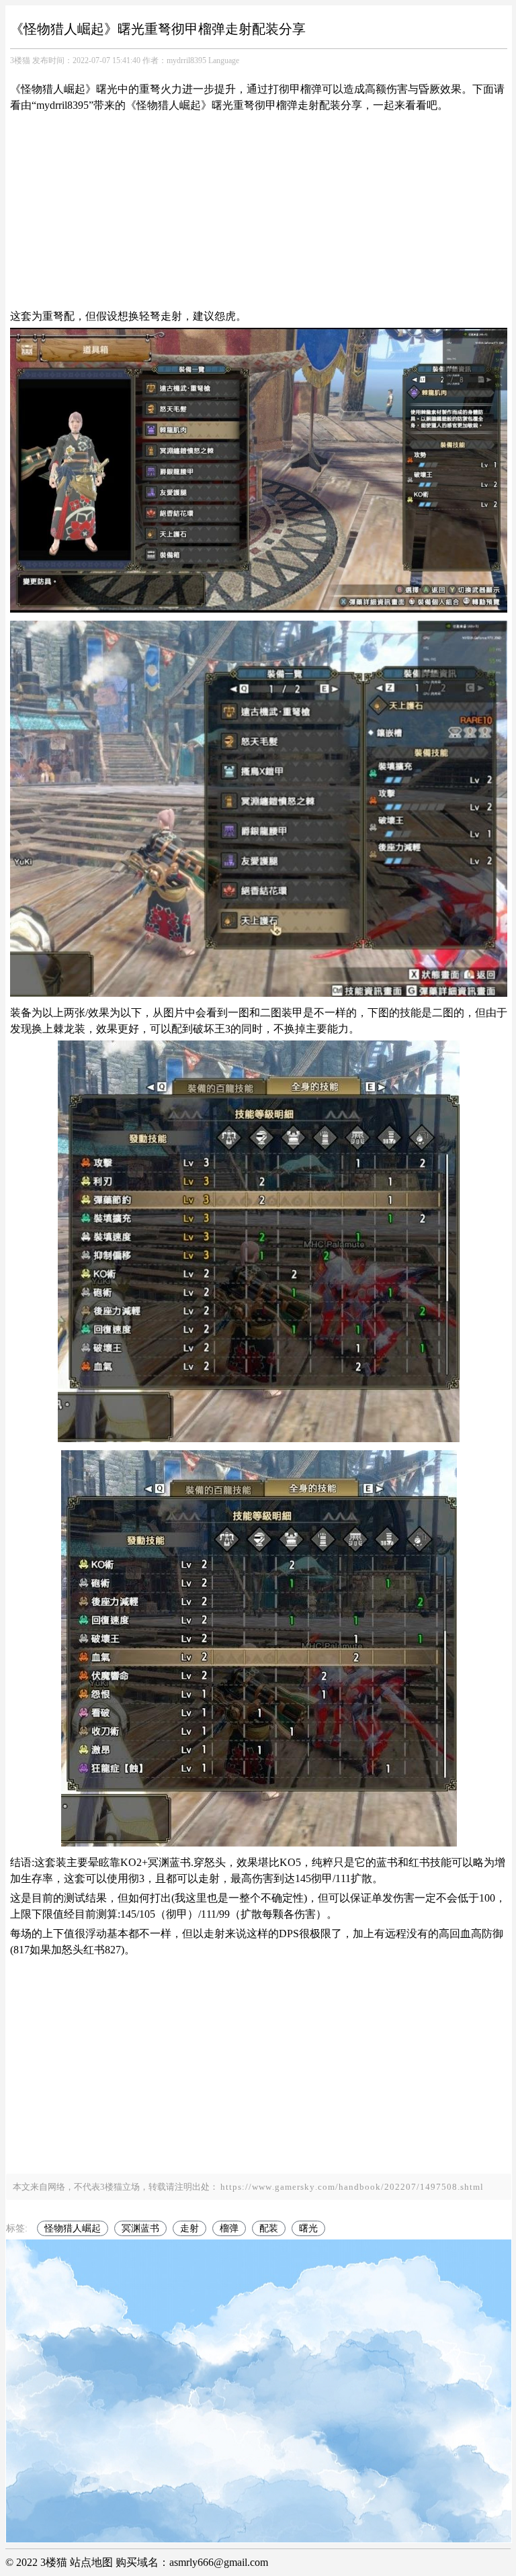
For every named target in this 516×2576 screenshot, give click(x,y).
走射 (189, 2228)
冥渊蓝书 (140, 2228)
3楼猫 (20, 60)
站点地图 (91, 2562)
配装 (269, 2228)
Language (224, 60)
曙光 (308, 2228)
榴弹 (229, 2228)
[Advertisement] (259, 211)
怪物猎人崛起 (73, 2228)
